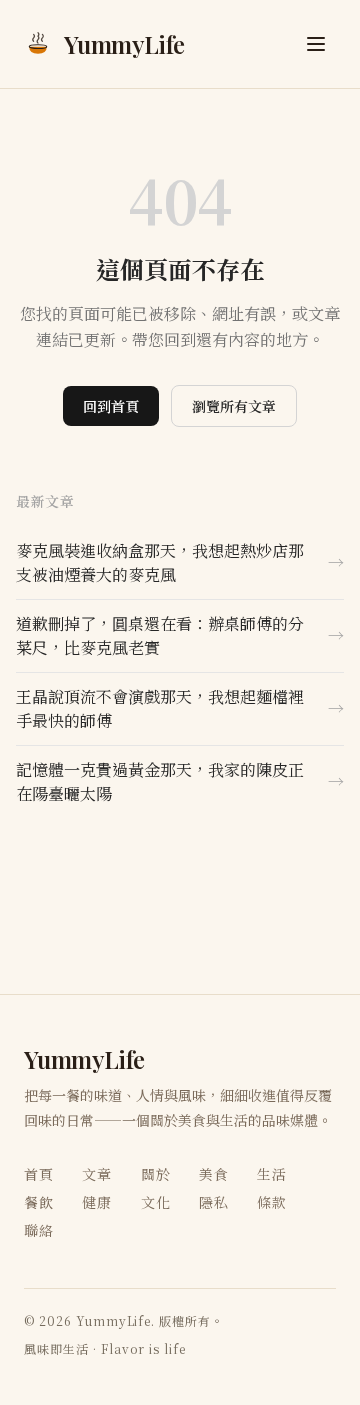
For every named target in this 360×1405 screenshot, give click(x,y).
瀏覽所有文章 (234, 406)
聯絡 (39, 1230)
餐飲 (39, 1202)
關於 (156, 1174)
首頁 (39, 1174)
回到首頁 (111, 406)
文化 (156, 1202)
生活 (272, 1174)
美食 (214, 1174)
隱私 (214, 1202)
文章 (97, 1174)
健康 (97, 1202)
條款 (272, 1202)
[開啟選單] (316, 44)
